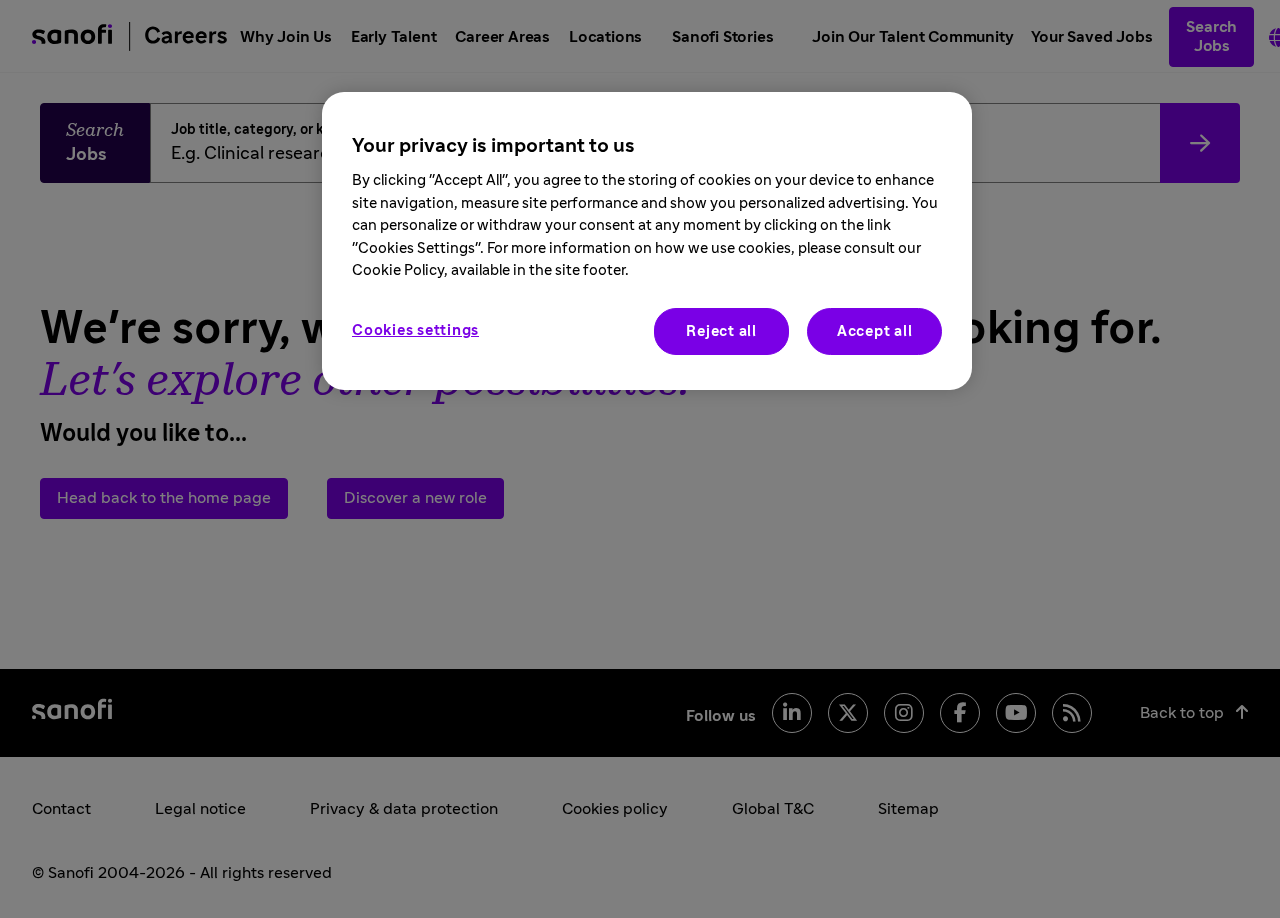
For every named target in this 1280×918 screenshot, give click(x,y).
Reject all (721, 330)
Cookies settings (415, 329)
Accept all (875, 330)
